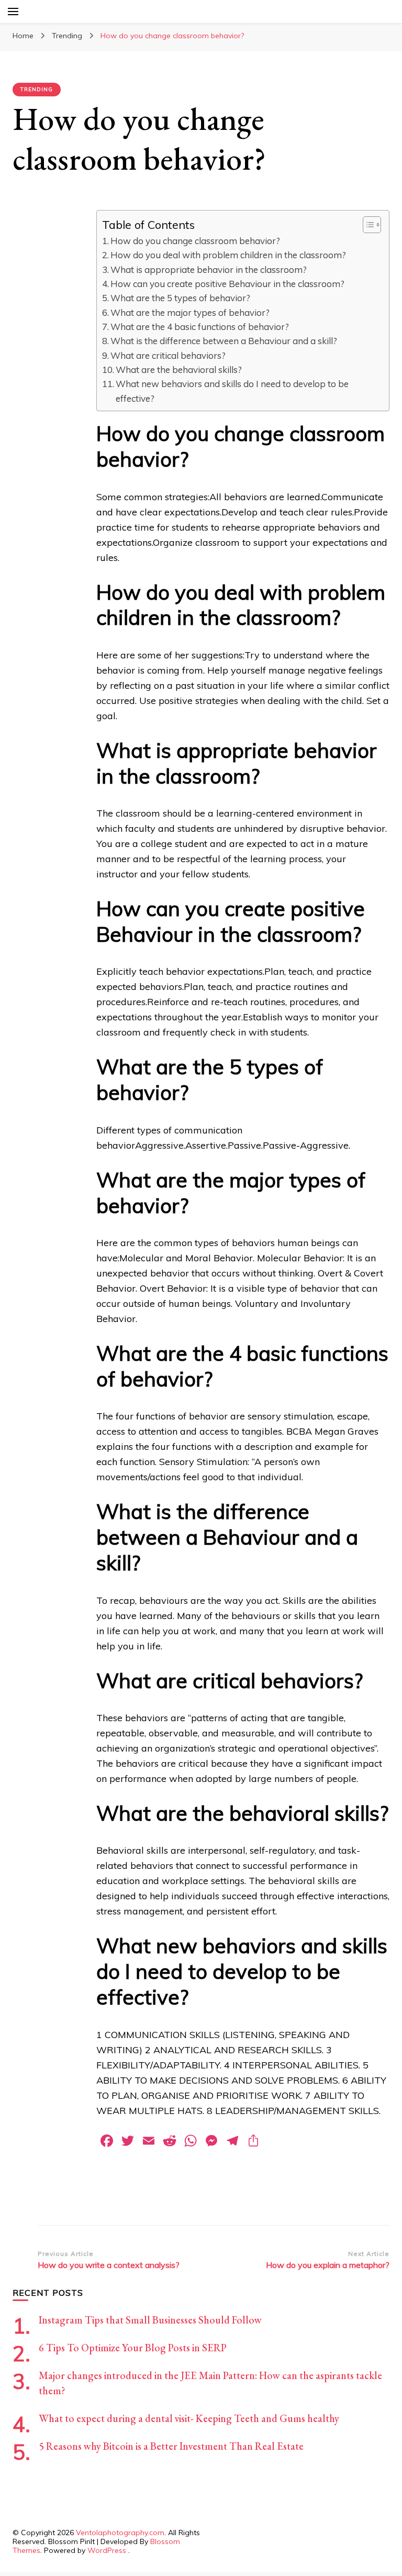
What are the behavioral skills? (179, 370)
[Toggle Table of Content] (367, 225)
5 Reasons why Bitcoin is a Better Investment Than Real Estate (171, 2446)
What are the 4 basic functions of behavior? (200, 327)
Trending (37, 89)
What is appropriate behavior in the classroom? (209, 269)
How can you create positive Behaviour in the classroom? (227, 284)
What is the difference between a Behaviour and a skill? (224, 341)
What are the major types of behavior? (190, 312)
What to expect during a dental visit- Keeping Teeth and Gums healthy (189, 2418)
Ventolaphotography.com (120, 2533)
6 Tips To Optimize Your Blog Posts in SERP (133, 2348)
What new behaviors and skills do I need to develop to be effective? (232, 391)
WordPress (107, 2550)
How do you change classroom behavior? (195, 241)
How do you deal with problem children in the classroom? (228, 255)
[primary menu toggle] (13, 12)
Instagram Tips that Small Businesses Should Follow (150, 2320)
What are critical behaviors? (168, 355)
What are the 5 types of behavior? (180, 298)
